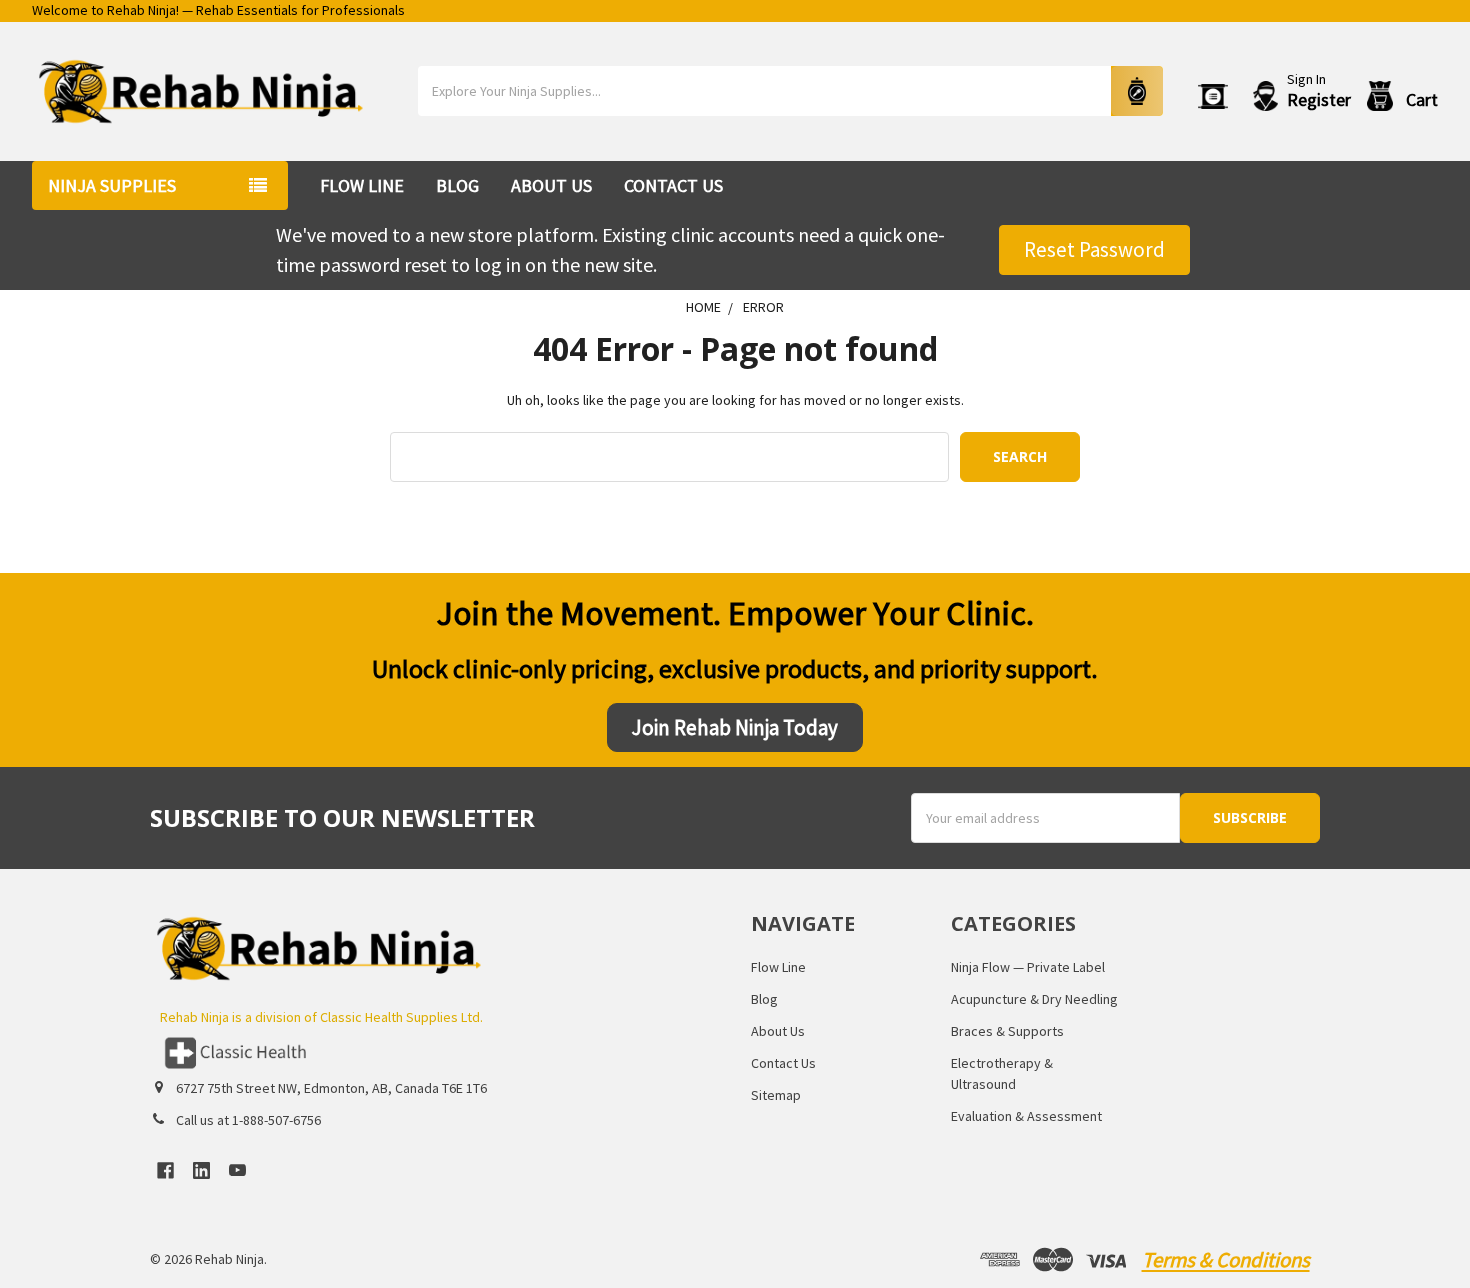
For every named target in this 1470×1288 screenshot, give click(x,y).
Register (1319, 100)
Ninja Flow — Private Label (1028, 967)
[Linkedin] (201, 1170)
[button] (434, 1053)
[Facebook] (165, 1170)
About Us (551, 185)
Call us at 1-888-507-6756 (248, 1120)
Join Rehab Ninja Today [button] (735, 727)
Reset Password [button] (1094, 249)
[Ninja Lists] (1217, 96)
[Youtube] (237, 1170)
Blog (457, 185)
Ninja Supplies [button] (112, 185)
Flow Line (362, 185)
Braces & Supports (1007, 1031)
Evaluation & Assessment (1026, 1116)
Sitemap (776, 1095)
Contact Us (673, 185)
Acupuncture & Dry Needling (1034, 999)
